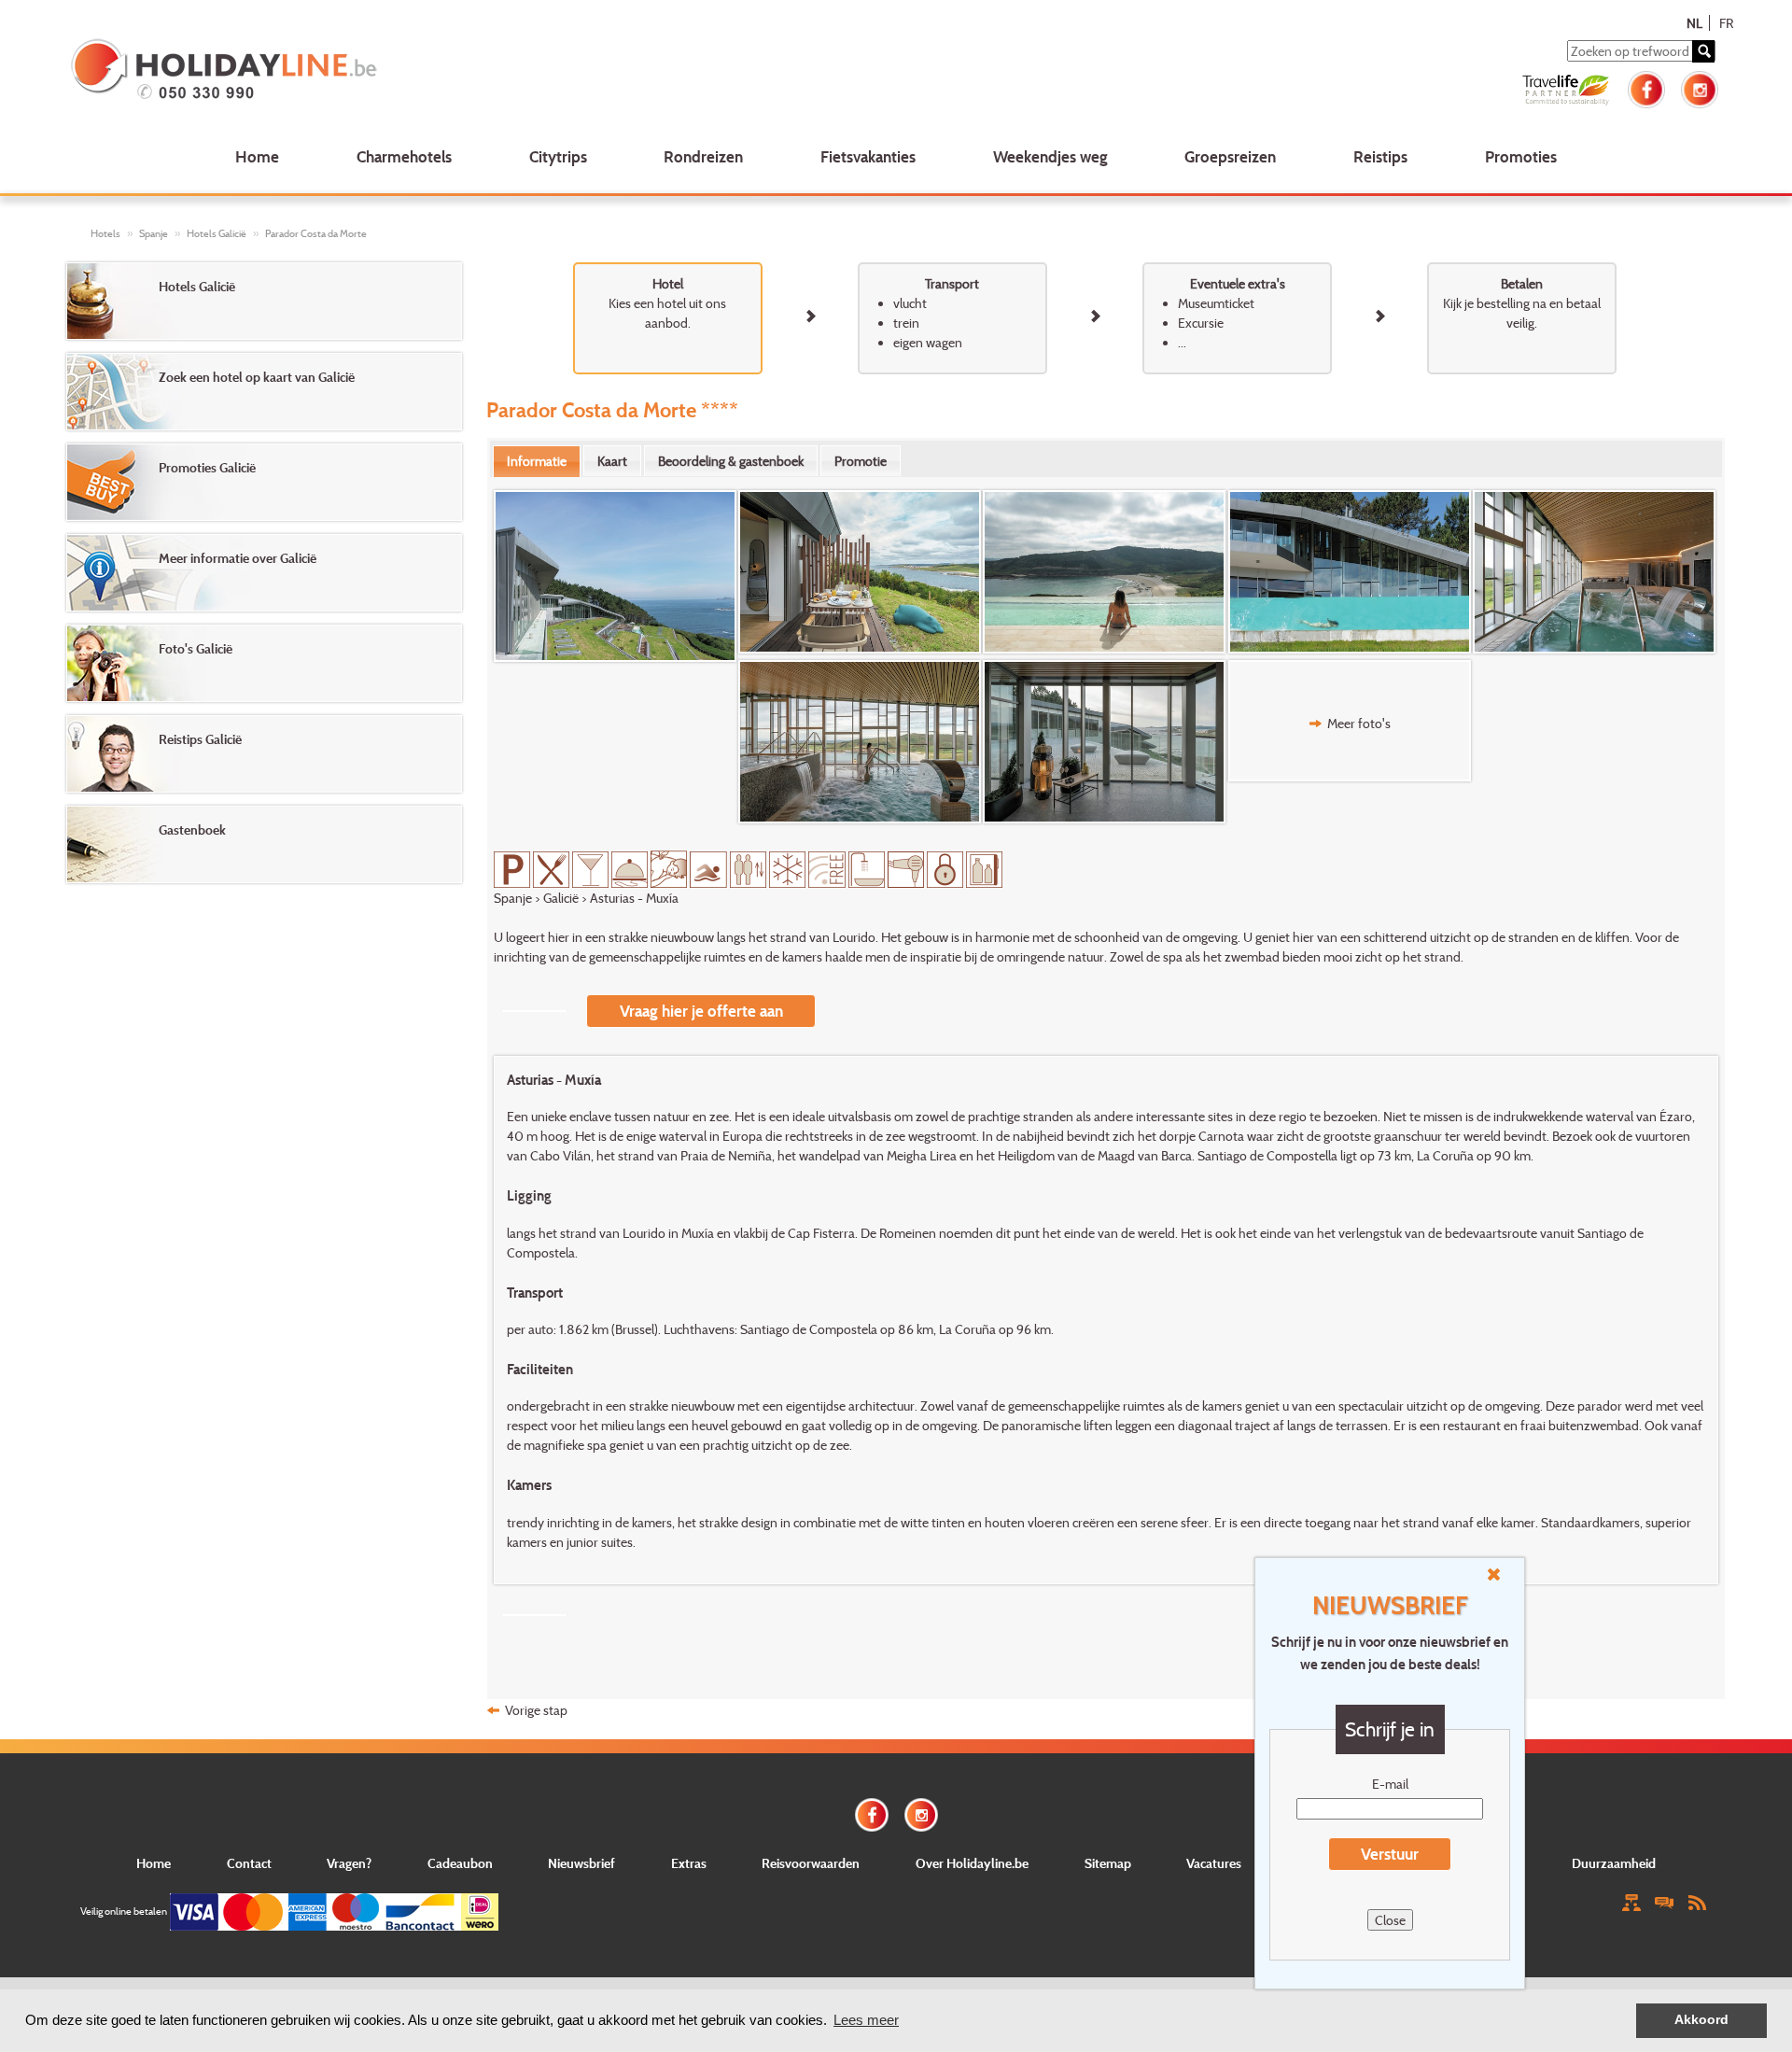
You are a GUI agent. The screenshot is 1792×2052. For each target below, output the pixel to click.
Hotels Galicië (217, 233)
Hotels (105, 233)
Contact (249, 1863)
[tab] (537, 461)
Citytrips (558, 156)
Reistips (1380, 156)
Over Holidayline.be (972, 1863)
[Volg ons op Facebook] (1646, 87)
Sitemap (1108, 1863)
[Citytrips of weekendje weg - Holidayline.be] (405, 71)
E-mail (1390, 1784)
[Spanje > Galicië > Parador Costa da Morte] (616, 576)
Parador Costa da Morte (316, 233)
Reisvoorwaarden (811, 1863)
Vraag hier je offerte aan (701, 1011)
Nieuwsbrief (581, 1863)
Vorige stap (536, 1710)
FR (1726, 23)
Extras (689, 1863)
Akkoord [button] (1701, 2020)
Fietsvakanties (868, 156)
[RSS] (1697, 1901)
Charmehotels (404, 156)
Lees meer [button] (866, 2020)
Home (257, 156)
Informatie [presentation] (537, 461)
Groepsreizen (1230, 156)
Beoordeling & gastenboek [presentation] (731, 461)
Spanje (154, 233)
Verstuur (1390, 1854)
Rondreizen (703, 156)
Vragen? (349, 1863)
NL (1694, 23)
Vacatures (1214, 1863)
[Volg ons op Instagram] (1700, 87)
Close (1390, 1920)
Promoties (1521, 156)
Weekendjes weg (1050, 156)
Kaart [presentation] (612, 461)
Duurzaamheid (1614, 1863)
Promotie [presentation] (861, 461)
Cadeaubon (460, 1863)
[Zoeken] (1703, 51)
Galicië (561, 898)
